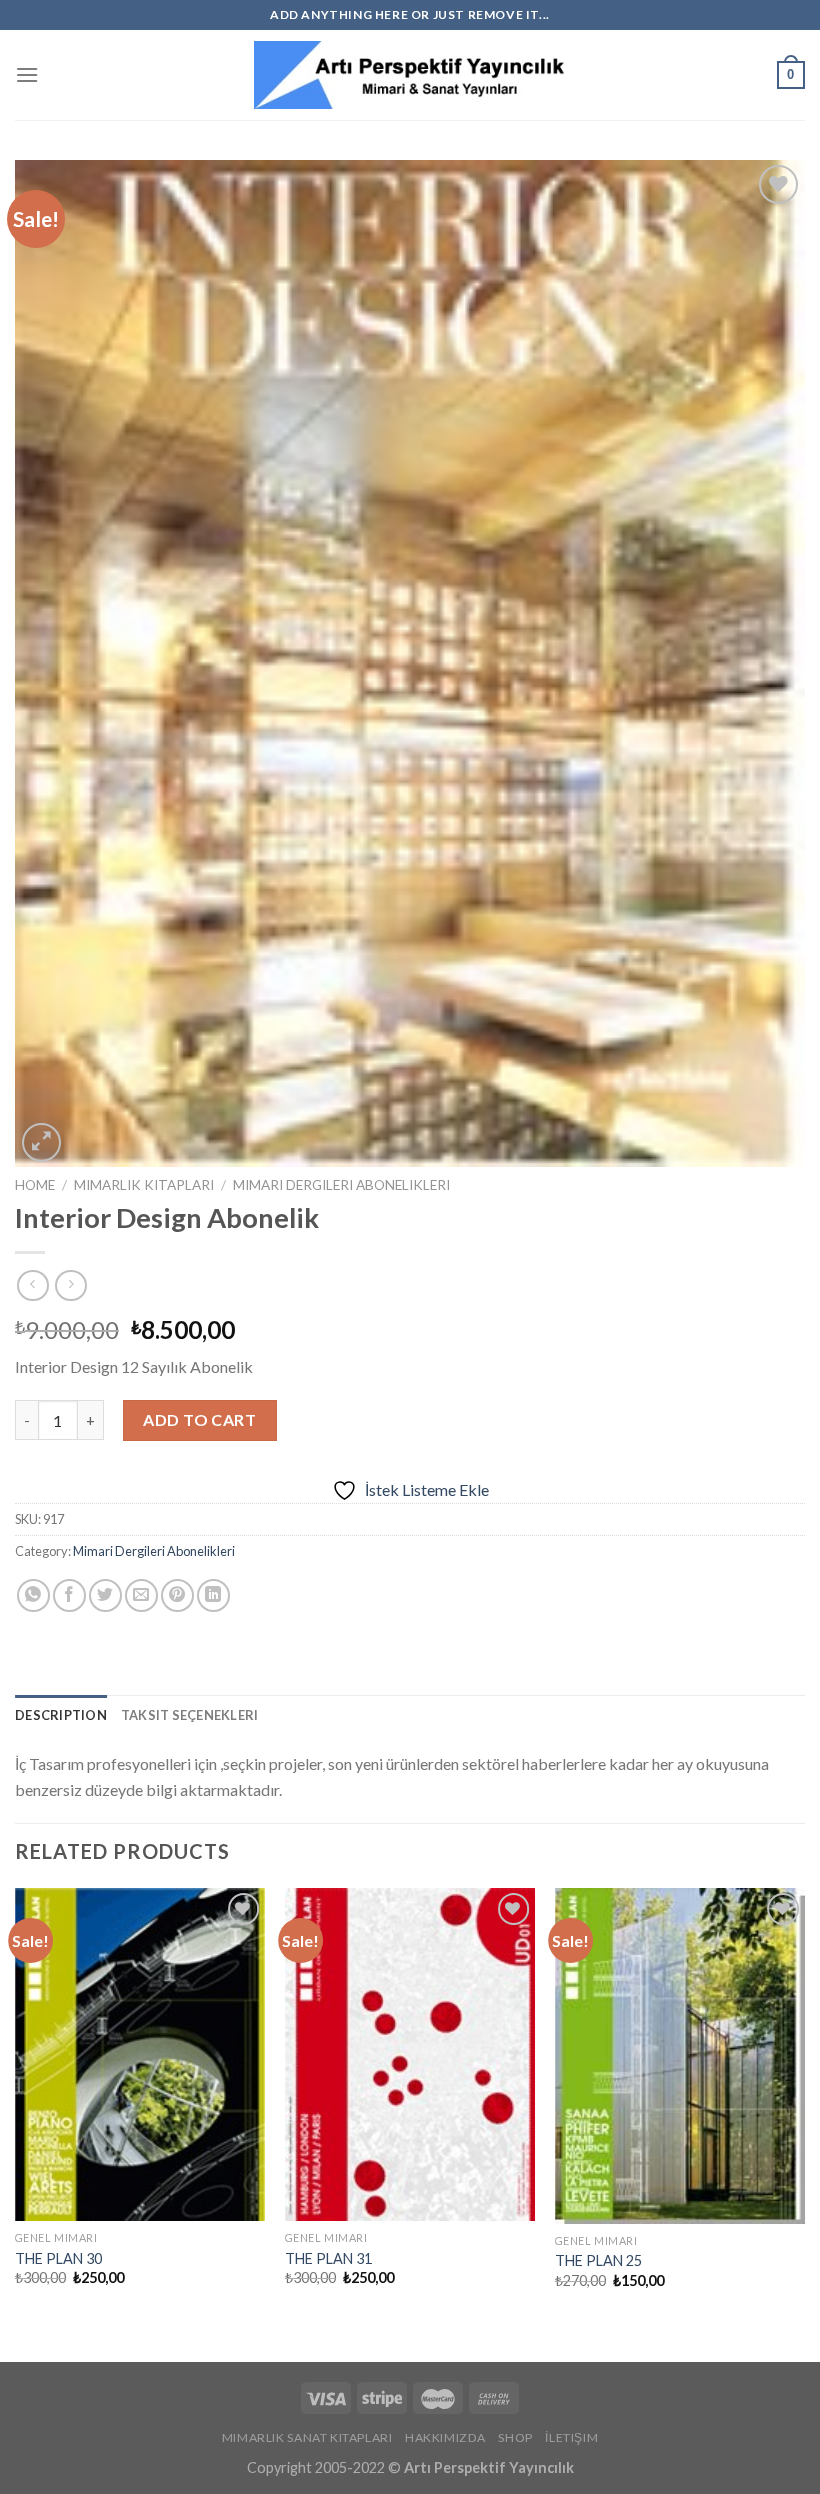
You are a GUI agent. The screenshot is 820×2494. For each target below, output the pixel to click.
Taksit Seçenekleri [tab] (190, 1715)
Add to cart (199, 1419)
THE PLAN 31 (328, 2258)
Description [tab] (61, 1715)
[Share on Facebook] (69, 1595)
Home (35, 1185)
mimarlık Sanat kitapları (307, 2437)
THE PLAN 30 (58, 2258)
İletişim (571, 2437)
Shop (515, 2437)
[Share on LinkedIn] (213, 1595)
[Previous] (16, 2107)
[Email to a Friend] (141, 1595)
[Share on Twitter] (105, 1595)
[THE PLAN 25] (680, 2055)
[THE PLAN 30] (140, 2054)
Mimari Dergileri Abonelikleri (341, 1185)
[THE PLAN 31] (410, 2054)
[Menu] (27, 74)
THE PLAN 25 (598, 2260)
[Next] (804, 2107)
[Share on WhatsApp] (33, 1595)
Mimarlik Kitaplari (144, 1185)
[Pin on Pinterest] (177, 1595)
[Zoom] (41, 1142)
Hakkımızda (445, 2437)
